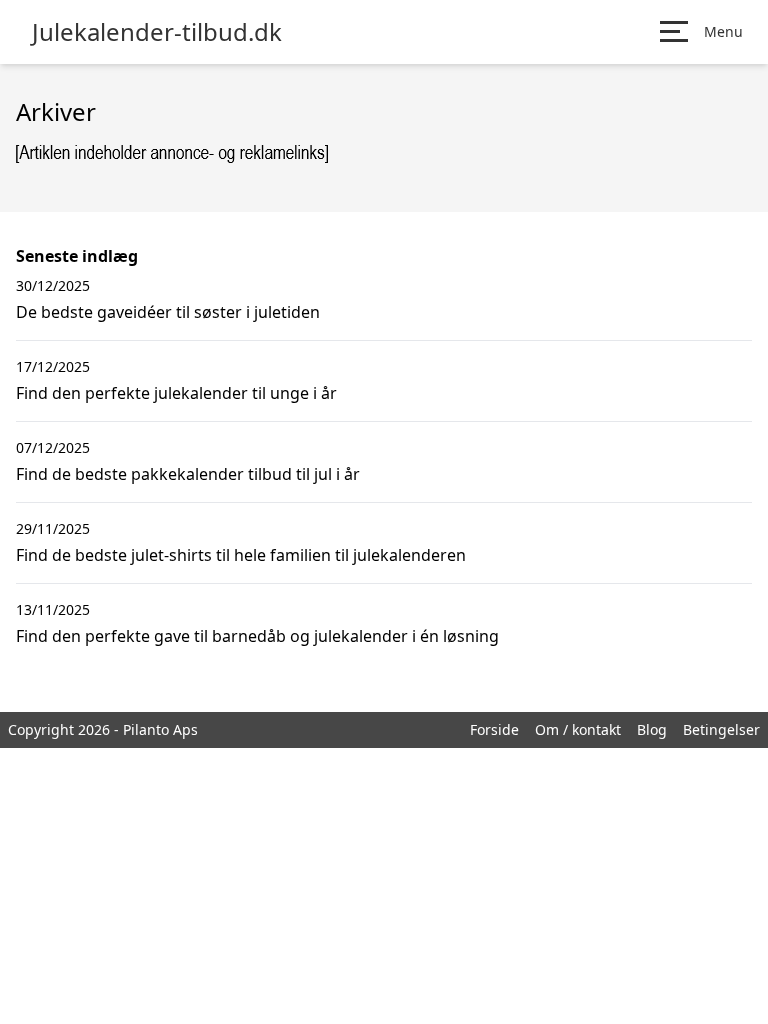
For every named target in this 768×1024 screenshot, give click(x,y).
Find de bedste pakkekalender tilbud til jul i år (188, 474)
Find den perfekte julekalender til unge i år (176, 393)
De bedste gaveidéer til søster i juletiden (168, 312)
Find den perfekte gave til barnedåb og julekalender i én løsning (257, 636)
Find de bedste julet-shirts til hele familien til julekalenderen (241, 555)
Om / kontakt (578, 729)
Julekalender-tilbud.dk (157, 32)
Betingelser (721, 729)
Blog (652, 729)
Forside (494, 729)
